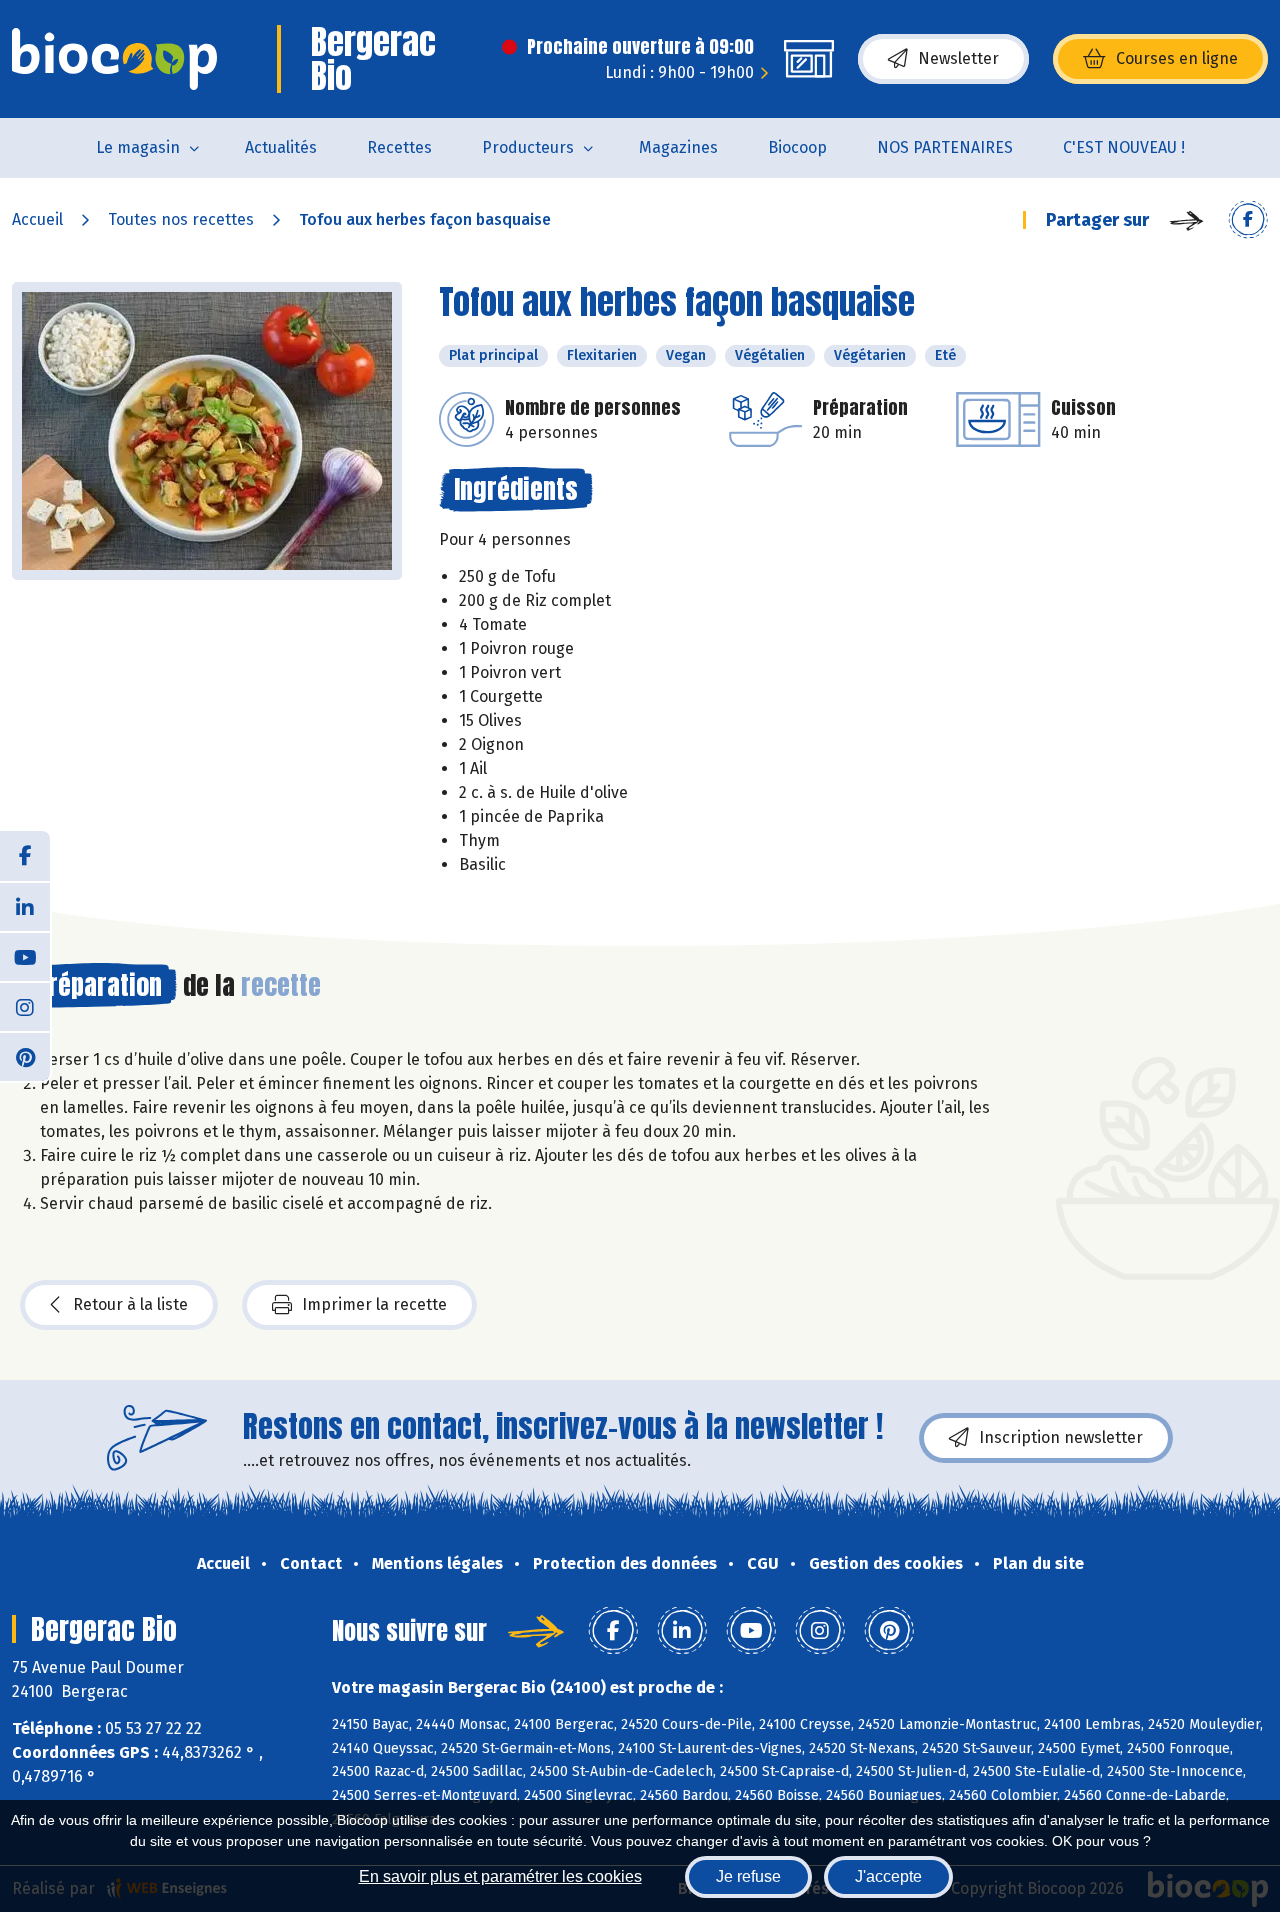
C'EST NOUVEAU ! (1124, 147)
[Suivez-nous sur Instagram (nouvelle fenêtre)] (25, 1006)
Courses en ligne (1177, 58)
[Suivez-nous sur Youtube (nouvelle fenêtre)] (25, 956)
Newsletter (958, 58)
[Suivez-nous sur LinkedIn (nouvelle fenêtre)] (25, 906)
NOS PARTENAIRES (945, 147)
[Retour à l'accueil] (114, 59)
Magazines (678, 147)
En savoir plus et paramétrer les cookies (500, 1876)
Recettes (399, 147)
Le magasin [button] (138, 147)
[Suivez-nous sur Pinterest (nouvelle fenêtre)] (25, 1056)
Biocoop (797, 147)
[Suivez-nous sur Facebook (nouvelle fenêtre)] (25, 856)
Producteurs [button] (528, 147)
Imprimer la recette (374, 1304)
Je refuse (748, 1876)
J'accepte (888, 1876)
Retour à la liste (130, 1304)
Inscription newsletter (1061, 1437)
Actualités (281, 147)
